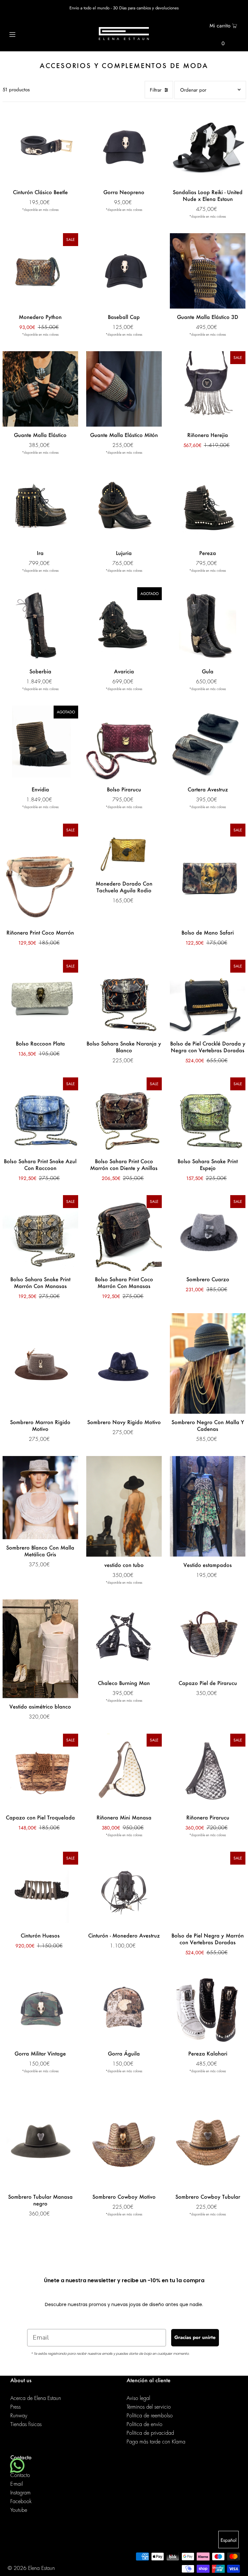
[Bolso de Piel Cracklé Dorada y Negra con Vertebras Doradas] (208, 997)
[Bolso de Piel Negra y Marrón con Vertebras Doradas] (208, 1889)
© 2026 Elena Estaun (31, 2568)
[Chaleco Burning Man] (124, 1637)
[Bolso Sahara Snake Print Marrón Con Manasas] (40, 1233)
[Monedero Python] (40, 271)
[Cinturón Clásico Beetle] (40, 146)
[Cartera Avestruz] (208, 743)
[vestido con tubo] (124, 1506)
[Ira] (40, 507)
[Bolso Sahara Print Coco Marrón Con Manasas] (124, 1233)
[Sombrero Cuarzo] (208, 1233)
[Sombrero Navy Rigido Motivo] (124, 1363)
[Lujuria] (124, 507)
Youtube (19, 2510)
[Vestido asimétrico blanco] (40, 1649)
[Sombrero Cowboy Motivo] (124, 2138)
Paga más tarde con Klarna (156, 2442)
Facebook (21, 2502)
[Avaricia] (124, 625)
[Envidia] (40, 743)
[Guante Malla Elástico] (40, 389)
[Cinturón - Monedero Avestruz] (124, 1889)
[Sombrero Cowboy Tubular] (208, 2138)
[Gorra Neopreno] (124, 146)
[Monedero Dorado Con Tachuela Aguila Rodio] (124, 849)
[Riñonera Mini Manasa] (124, 1771)
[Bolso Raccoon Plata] (40, 997)
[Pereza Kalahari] (208, 2007)
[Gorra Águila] (124, 2007)
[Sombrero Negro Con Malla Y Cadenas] (208, 1363)
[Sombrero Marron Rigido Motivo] (40, 1363)
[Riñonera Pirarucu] (208, 1771)
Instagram (21, 2493)
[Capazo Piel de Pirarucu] (208, 1637)
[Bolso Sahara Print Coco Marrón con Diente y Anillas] (124, 1115)
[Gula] (208, 625)
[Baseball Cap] (124, 271)
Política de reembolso (150, 2416)
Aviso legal (138, 2398)
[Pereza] (208, 507)
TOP (237, 2567)
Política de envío (145, 2424)
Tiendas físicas (26, 2424)
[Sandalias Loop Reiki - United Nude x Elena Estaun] (208, 146)
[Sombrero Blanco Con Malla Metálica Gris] (40, 1498)
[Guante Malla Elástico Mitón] (124, 389)
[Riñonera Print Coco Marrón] (40, 874)
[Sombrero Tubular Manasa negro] (40, 2138)
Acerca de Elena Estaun (36, 2398)
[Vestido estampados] (208, 1506)
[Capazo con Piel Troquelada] (40, 1771)
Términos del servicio (149, 2407)
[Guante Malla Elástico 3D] (208, 271)
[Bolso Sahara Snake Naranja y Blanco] (124, 997)
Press (15, 2407)
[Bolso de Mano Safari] (208, 874)
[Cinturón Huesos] (40, 1889)
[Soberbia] (40, 625)
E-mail (17, 2484)
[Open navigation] (25, 34)
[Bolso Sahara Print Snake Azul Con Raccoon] (40, 1115)
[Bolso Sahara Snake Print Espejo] (208, 1115)
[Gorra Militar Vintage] (40, 2007)
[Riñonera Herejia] (208, 389)
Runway (19, 2416)
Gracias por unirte (195, 2337)
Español (228, 2540)
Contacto (20, 2475)
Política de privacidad (150, 2433)
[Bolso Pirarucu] (124, 743)
